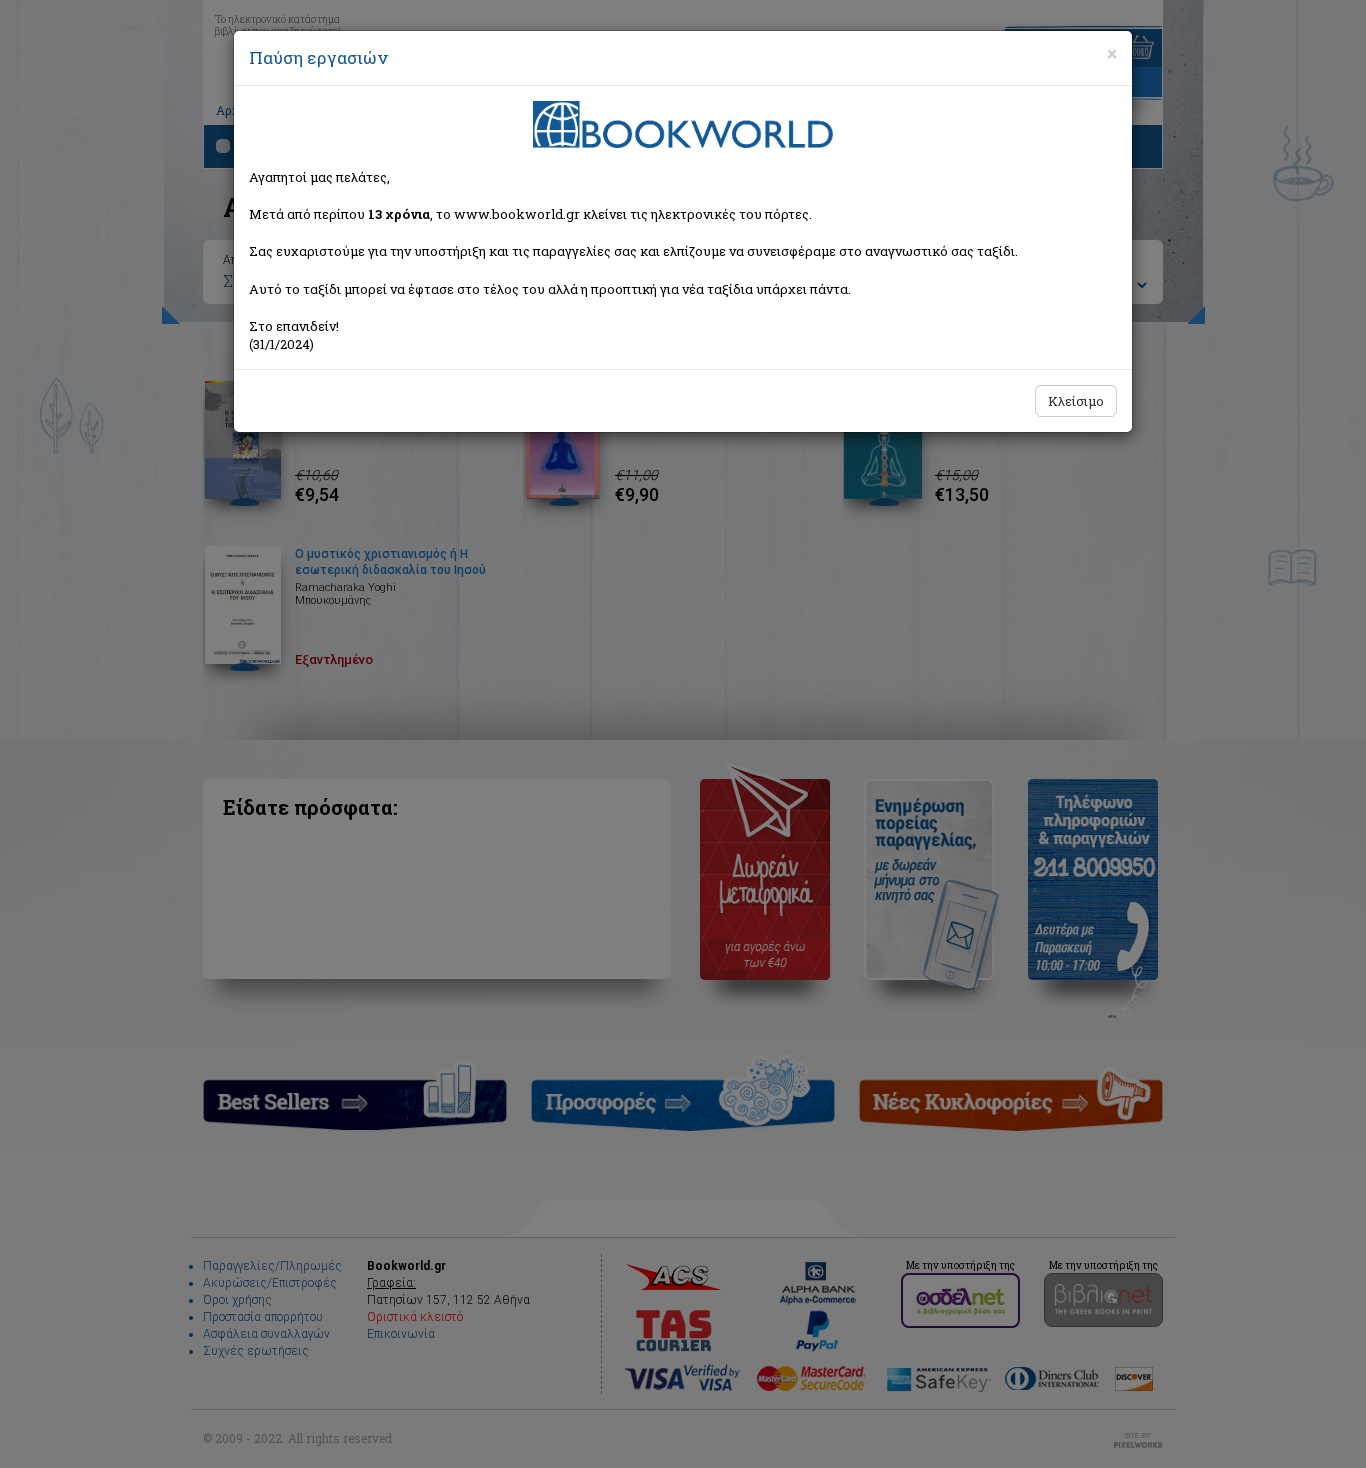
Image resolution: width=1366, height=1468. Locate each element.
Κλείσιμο (1076, 401)
